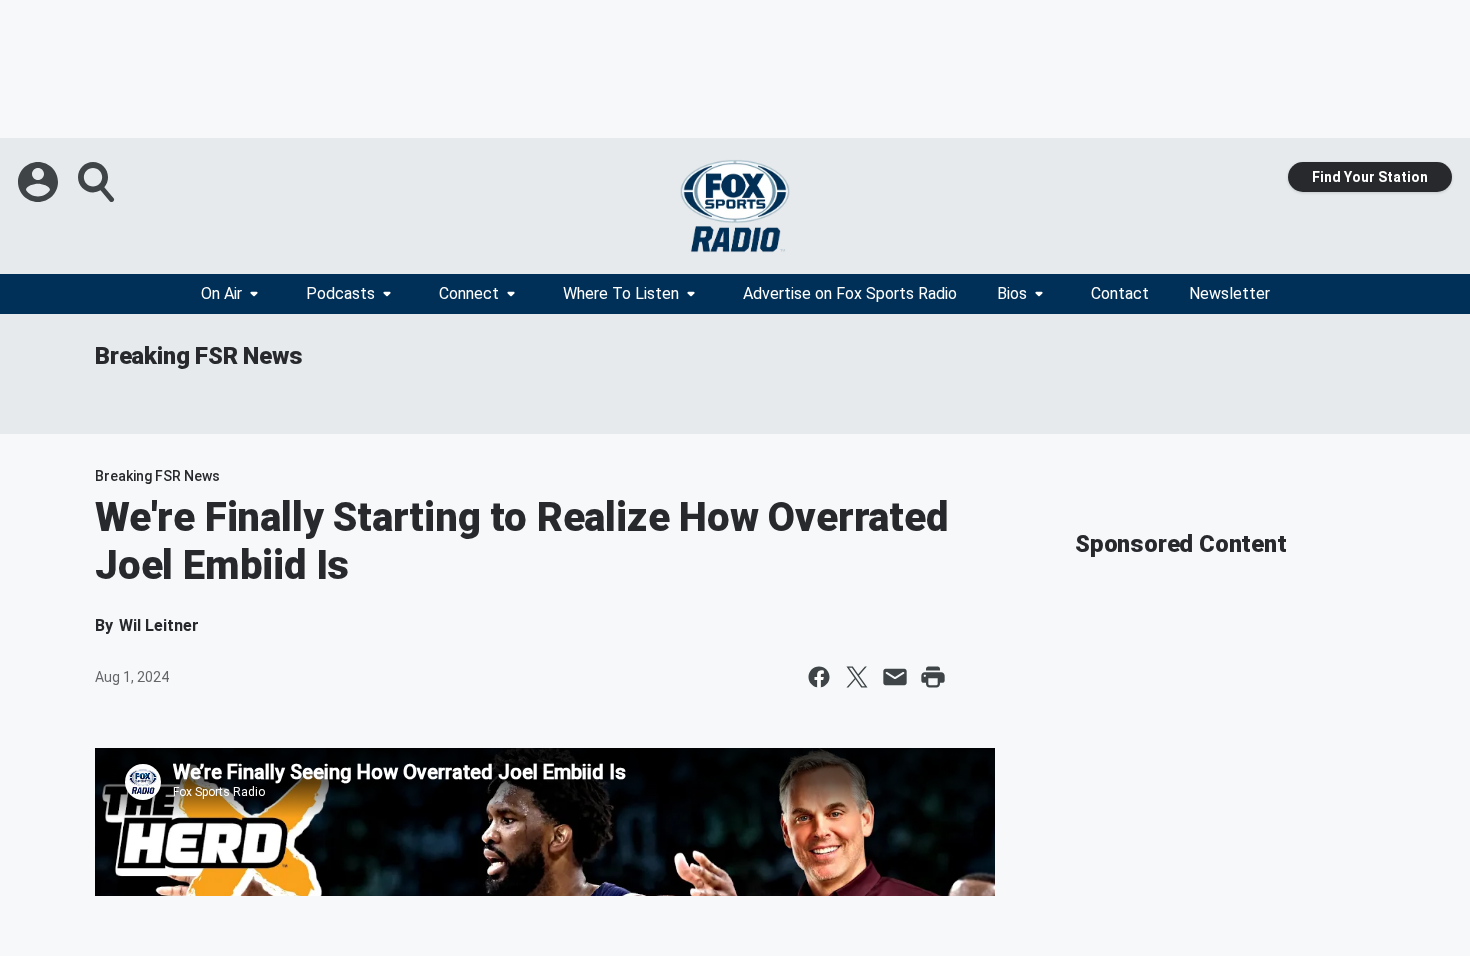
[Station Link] (735, 206)
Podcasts (340, 293)
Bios (1012, 293)
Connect (469, 293)
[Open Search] (98, 182)
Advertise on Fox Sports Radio (850, 293)
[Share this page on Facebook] (819, 677)
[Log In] (40, 182)
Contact (1120, 293)
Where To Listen (621, 293)
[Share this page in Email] (895, 677)
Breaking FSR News (199, 356)
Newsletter (1229, 293)
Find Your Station (1370, 177)
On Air (221, 293)
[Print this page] (933, 677)
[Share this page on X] (857, 677)
